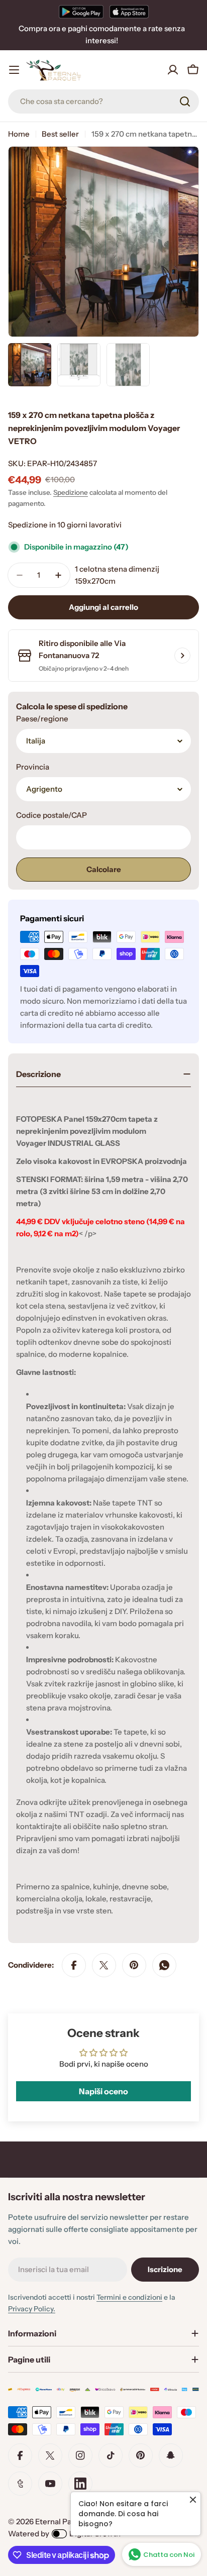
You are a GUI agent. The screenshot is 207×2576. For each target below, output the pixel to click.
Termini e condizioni (129, 2297)
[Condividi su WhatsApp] (164, 1965)
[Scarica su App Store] (129, 12)
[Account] (173, 70)
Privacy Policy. (32, 2309)
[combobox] (103, 101)
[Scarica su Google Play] (81, 12)
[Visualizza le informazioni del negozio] (182, 656)
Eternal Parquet (63, 2521)
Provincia (33, 767)
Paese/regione (42, 719)
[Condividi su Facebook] (74, 1965)
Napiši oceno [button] (103, 2091)
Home (19, 134)
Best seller (60, 134)
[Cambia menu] (14, 70)
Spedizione (71, 492)
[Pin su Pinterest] (134, 1965)
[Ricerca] (185, 101)
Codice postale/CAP (51, 815)
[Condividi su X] (104, 1965)
